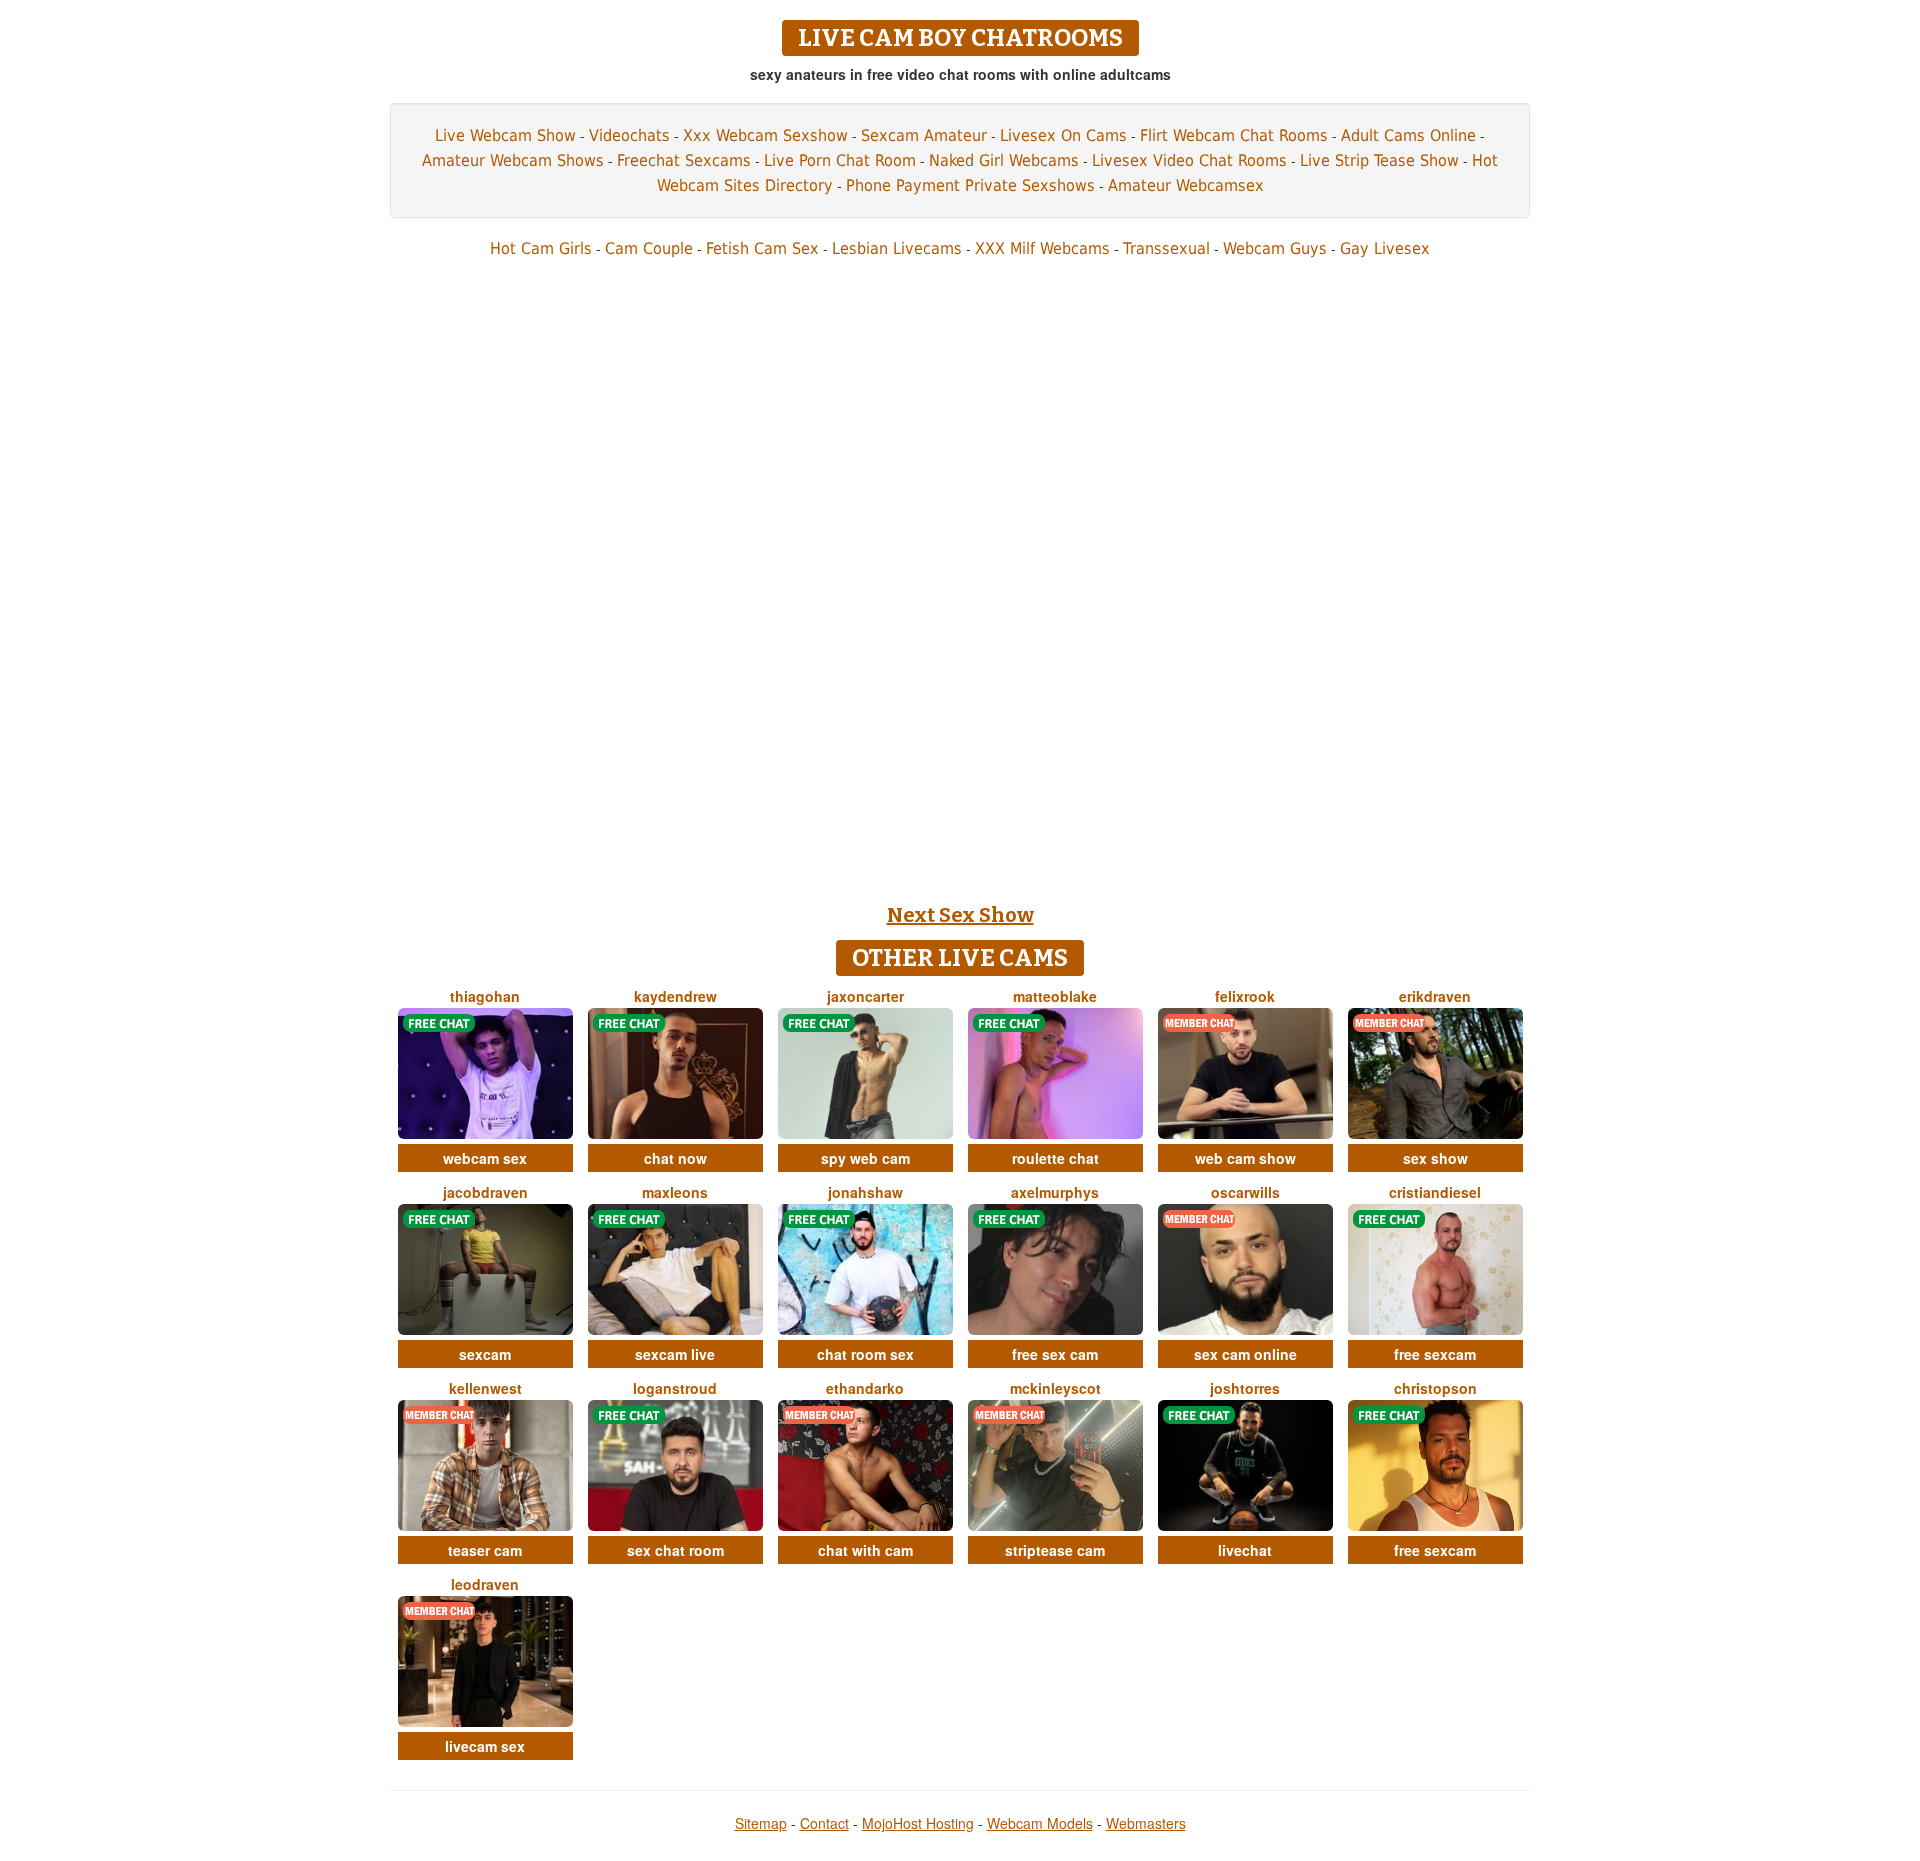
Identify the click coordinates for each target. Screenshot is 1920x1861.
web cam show (1245, 1158)
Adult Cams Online (1408, 135)
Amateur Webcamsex (1186, 185)
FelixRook (1245, 996)
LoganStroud (675, 1388)
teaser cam (485, 1550)
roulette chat (1055, 1158)
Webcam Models (1040, 1823)
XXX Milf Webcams (1042, 248)
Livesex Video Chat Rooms (1189, 160)
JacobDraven (485, 1192)
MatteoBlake (1055, 996)
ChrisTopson (1435, 1388)
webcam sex (485, 1158)
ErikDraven (1435, 996)
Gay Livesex (1385, 248)
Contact (824, 1823)
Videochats (629, 135)
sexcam (485, 1354)
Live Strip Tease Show (1379, 160)
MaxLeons (675, 1192)
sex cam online (1245, 1354)
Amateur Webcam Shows (513, 160)
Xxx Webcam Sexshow (765, 135)
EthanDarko (865, 1388)
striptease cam (1055, 1550)
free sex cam (1055, 1354)
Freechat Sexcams (684, 160)
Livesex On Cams (1063, 135)
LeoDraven (485, 1584)
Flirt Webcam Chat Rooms (1234, 135)
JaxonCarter (865, 996)
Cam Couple (649, 248)
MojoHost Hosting (918, 1823)
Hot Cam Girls (541, 248)
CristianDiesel (1435, 1192)
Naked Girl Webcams (1004, 160)
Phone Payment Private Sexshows (970, 185)
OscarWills (1245, 1192)
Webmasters (1146, 1823)
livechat (1245, 1550)
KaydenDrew (675, 996)
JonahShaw (865, 1192)
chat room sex (865, 1354)
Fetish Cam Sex (762, 248)
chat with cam (865, 1550)
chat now (675, 1158)
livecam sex (485, 1746)
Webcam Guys (1275, 248)
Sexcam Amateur (924, 135)
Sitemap (761, 1823)
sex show (1435, 1158)
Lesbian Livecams (897, 248)
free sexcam (1435, 1354)
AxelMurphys (1055, 1192)
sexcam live (675, 1354)
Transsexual (1166, 248)
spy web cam (865, 1158)
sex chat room (675, 1550)
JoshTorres (1245, 1388)
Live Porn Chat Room (840, 160)
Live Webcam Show (505, 135)
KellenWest (485, 1388)
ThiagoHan (485, 996)
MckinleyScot (1055, 1388)
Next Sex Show (960, 915)
